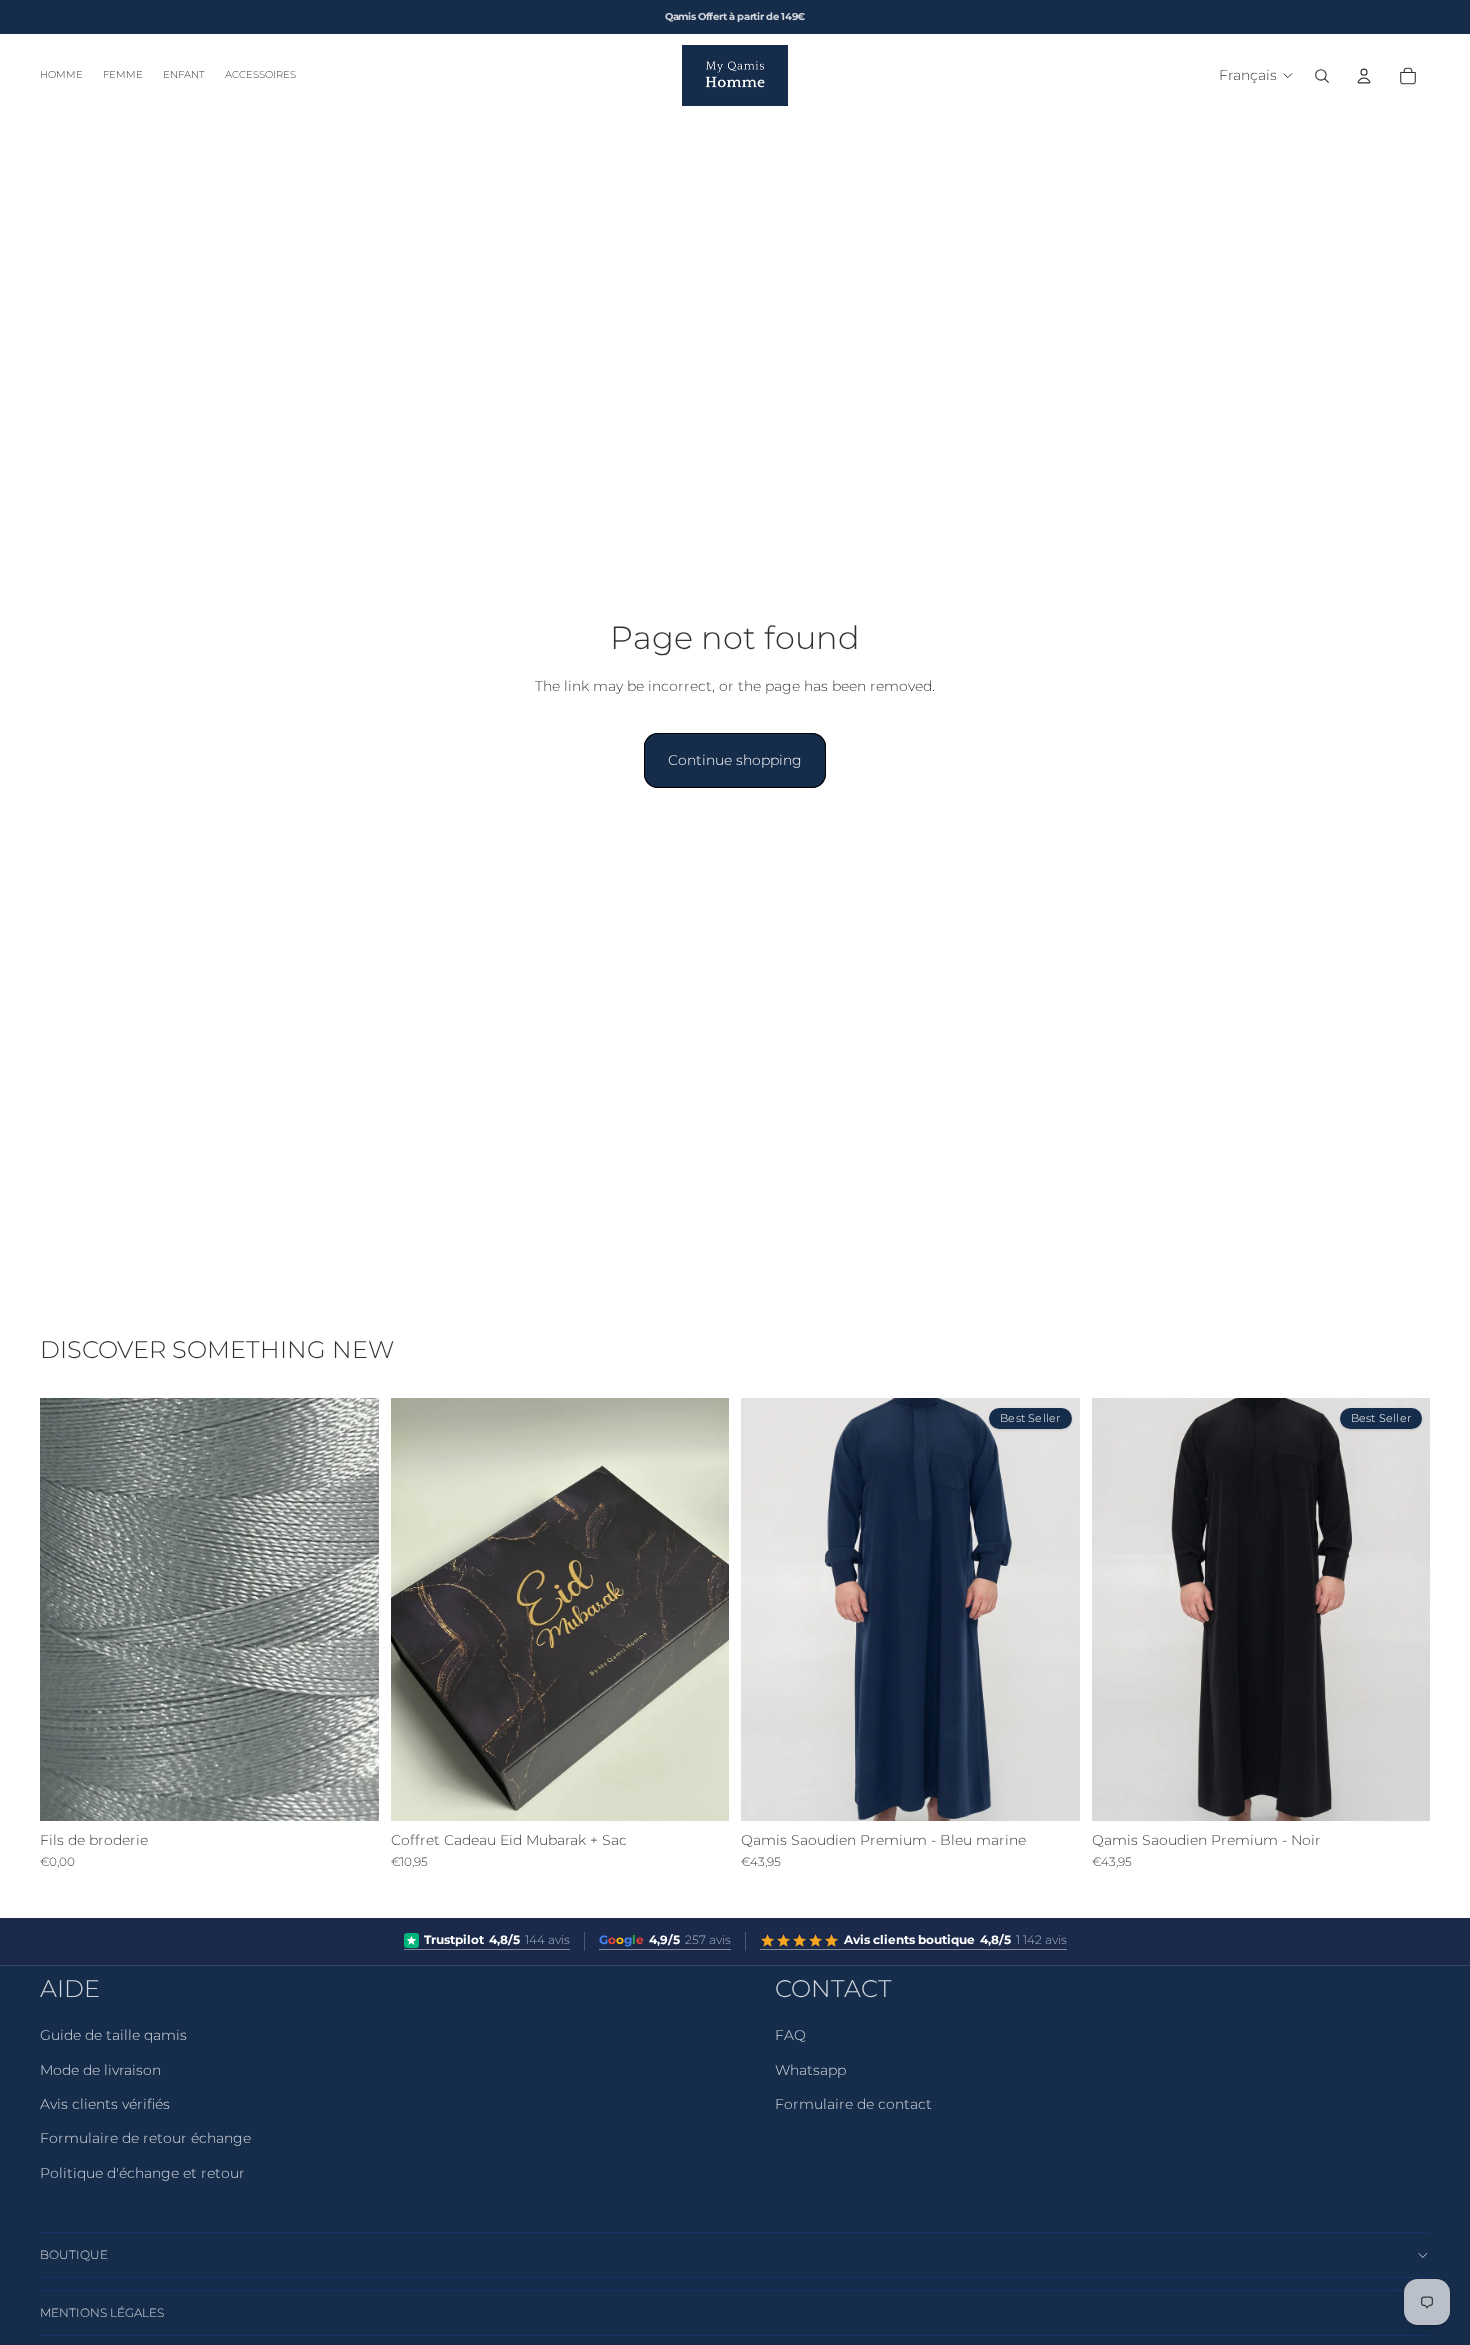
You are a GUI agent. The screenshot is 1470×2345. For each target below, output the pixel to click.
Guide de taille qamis (113, 2035)
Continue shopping (735, 760)
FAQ (790, 2035)
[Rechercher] (1322, 76)
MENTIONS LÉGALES (102, 2312)
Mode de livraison (100, 2070)
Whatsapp (810, 2070)
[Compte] (1364, 76)
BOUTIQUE (74, 2254)
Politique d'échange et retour (142, 2173)
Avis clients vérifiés (105, 2104)
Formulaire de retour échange (145, 2138)
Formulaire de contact (853, 2104)
